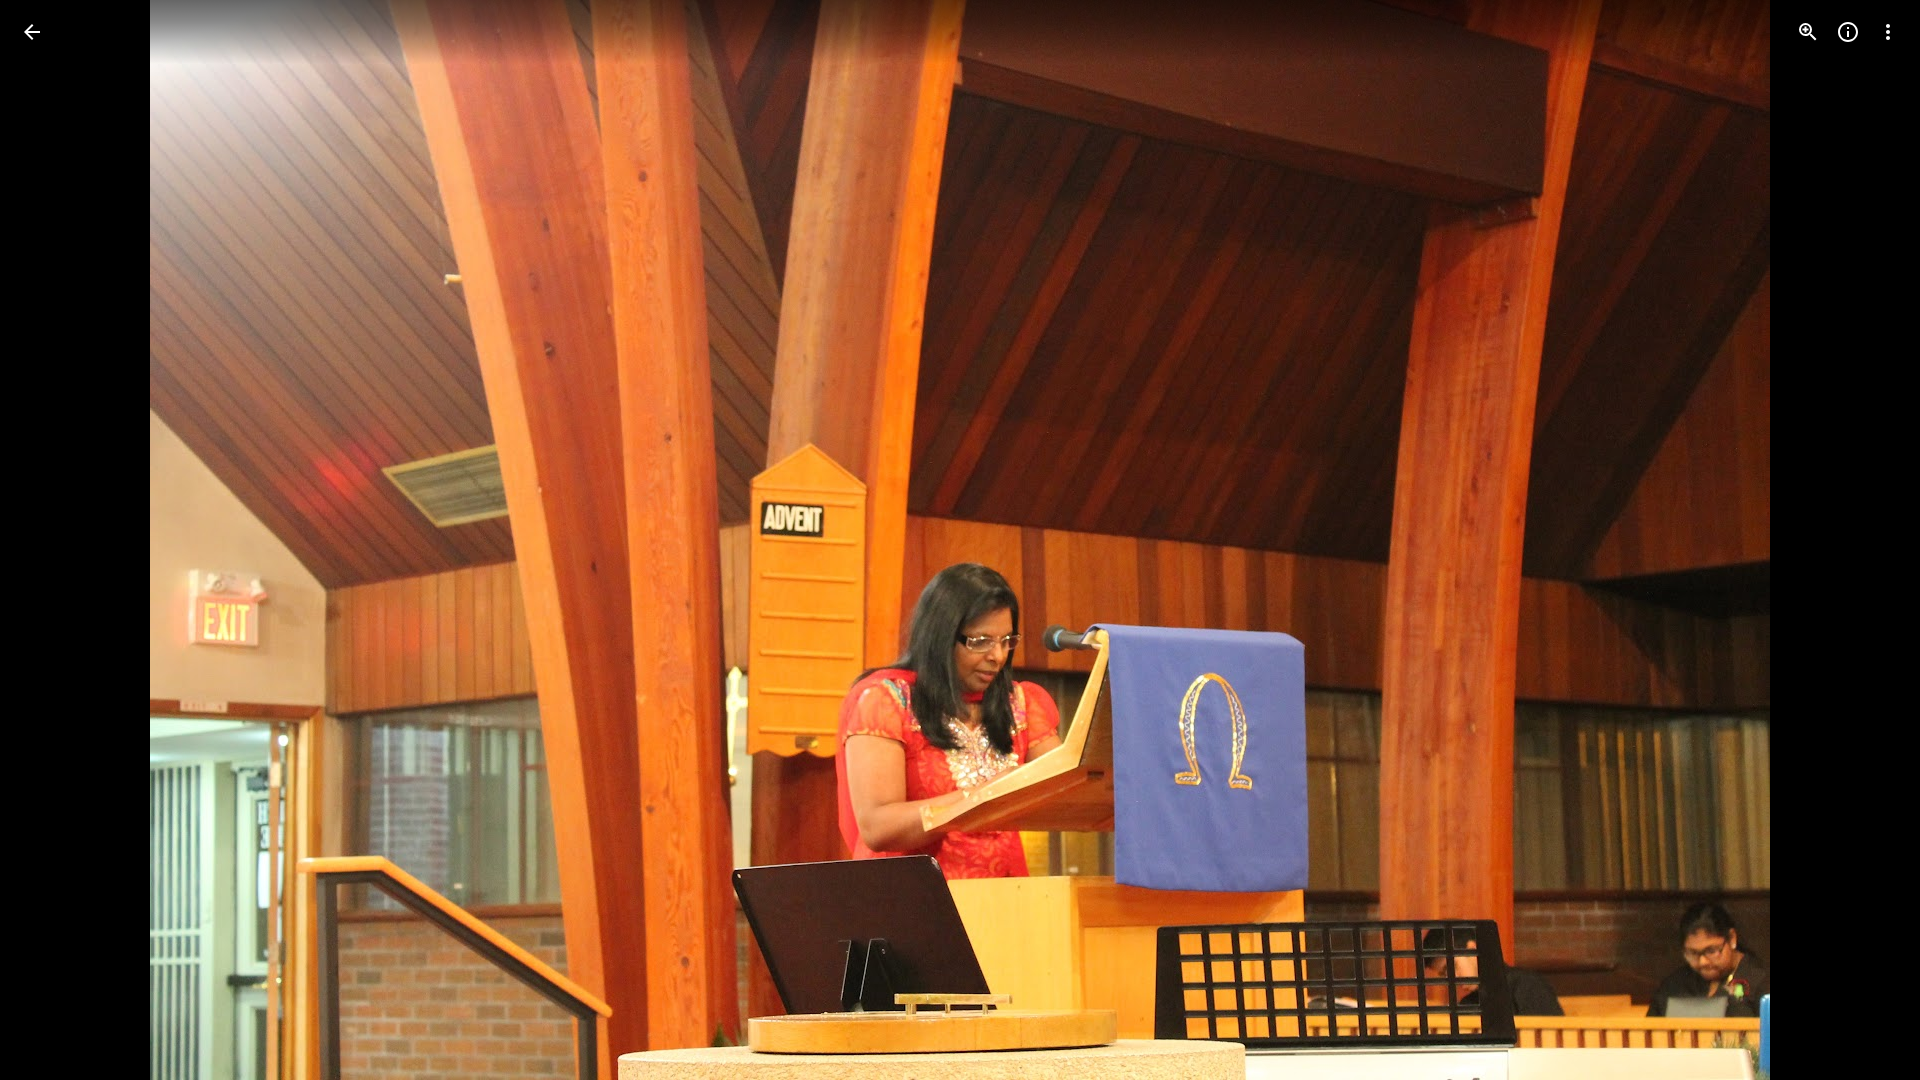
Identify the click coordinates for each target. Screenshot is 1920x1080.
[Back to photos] (32, 32)
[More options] (1888, 32)
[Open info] (1848, 32)
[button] (56, 540)
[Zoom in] (1808, 32)
